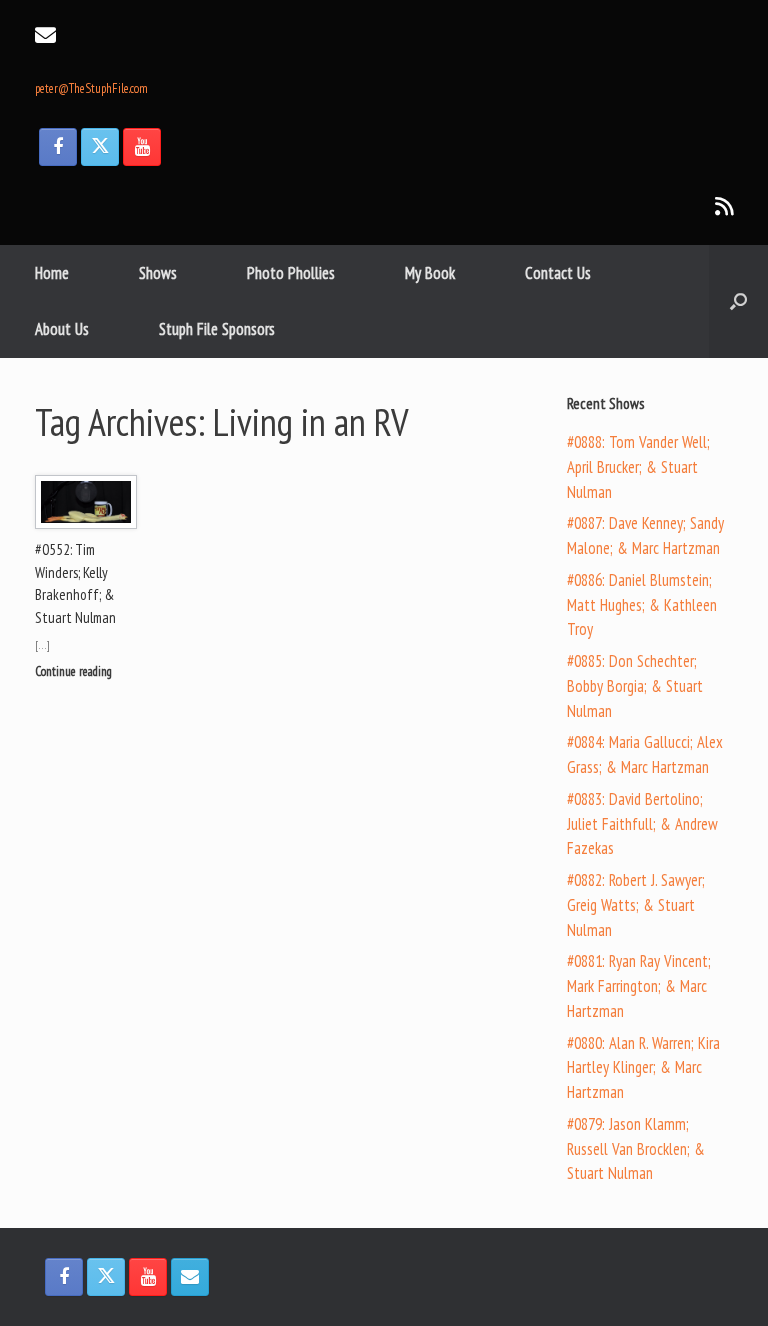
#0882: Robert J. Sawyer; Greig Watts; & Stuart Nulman (636, 905)
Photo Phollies (291, 273)
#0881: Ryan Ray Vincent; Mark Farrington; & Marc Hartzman (639, 986)
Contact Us (558, 273)
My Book (430, 273)
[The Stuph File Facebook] (58, 147)
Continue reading (75, 671)
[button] (738, 301)
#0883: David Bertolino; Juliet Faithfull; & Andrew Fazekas (642, 824)
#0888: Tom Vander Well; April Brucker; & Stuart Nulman (638, 467)
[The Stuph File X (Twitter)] (100, 147)
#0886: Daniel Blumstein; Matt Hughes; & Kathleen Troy (642, 605)
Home (52, 273)
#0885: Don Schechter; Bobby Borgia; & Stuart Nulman (635, 686)
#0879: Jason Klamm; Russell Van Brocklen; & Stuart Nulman (636, 1149)
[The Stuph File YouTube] (142, 147)
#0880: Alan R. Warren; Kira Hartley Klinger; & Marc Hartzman (643, 1068)
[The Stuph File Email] (190, 1277)
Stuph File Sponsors (217, 329)
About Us (62, 329)
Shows (158, 273)
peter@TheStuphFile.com (91, 88)
